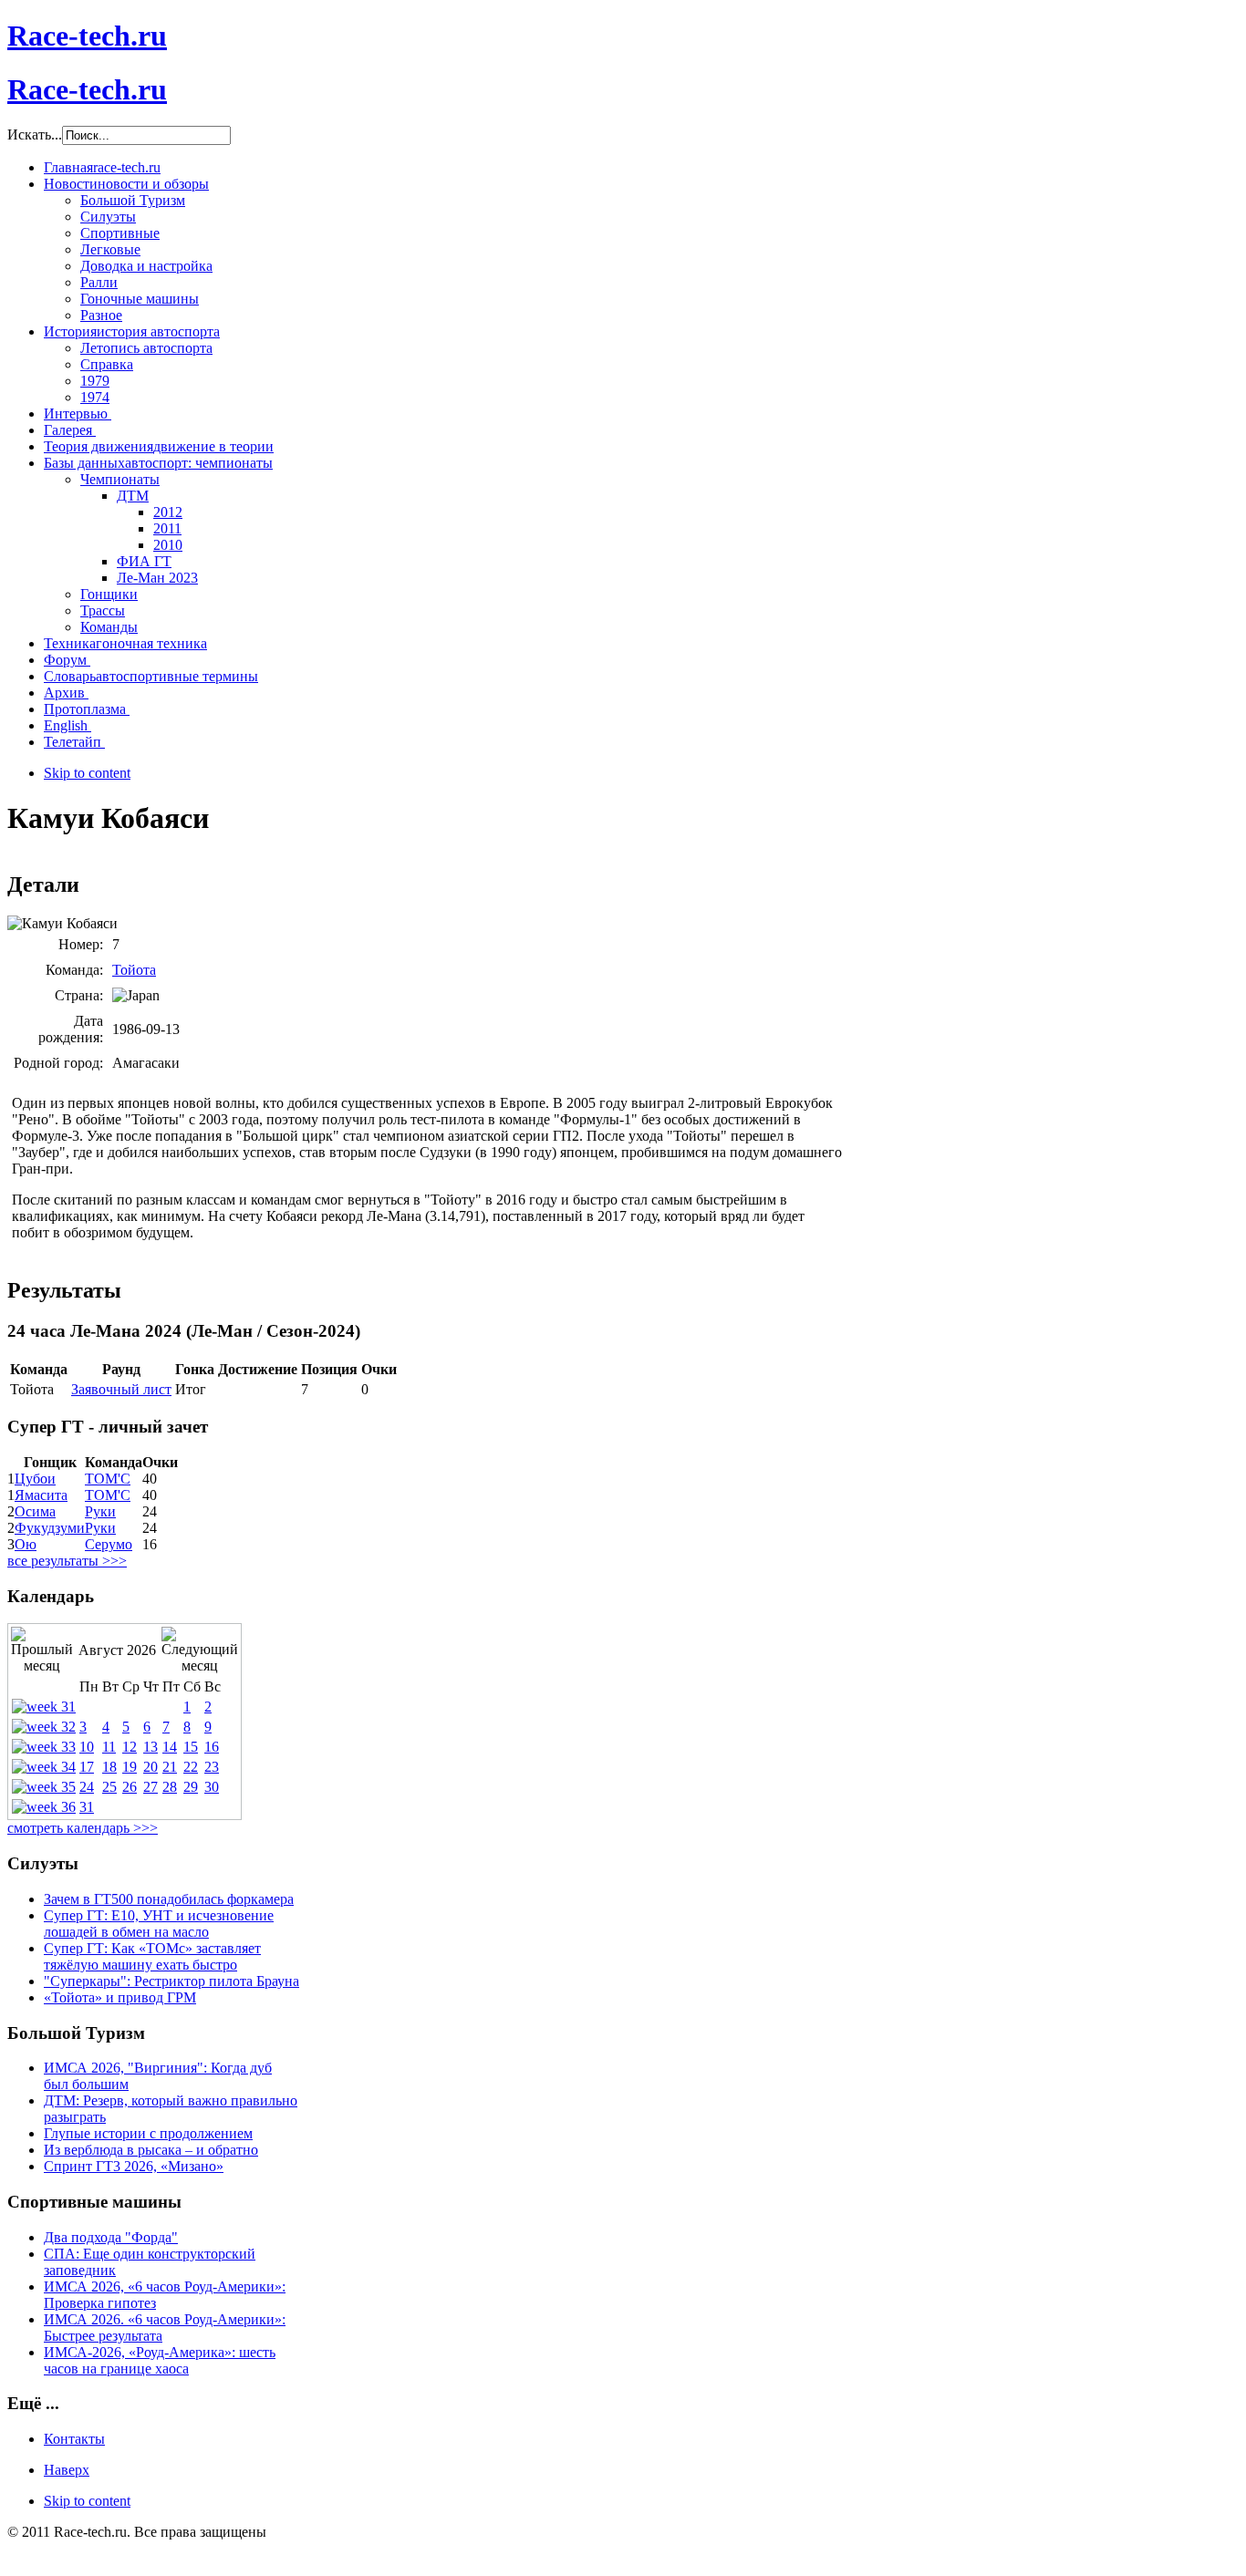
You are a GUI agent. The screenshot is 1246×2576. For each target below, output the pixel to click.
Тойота (134, 970)
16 (212, 1747)
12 (130, 1747)
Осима (35, 1511)
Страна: (79, 995)
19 (130, 1767)
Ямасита (41, 1495)
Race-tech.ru (87, 36)
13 (151, 1747)
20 (151, 1767)
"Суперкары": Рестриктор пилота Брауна (171, 1981)
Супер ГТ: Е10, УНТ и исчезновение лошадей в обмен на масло (159, 1924)
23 (212, 1767)
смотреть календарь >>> (83, 1828)
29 (191, 1787)
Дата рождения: (71, 1029)
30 (212, 1787)
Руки (100, 1511)
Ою (26, 1544)
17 (87, 1767)
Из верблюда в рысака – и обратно (151, 2150)
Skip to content (87, 773)
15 (191, 1747)
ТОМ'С (108, 1479)
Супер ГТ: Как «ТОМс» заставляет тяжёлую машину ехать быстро (152, 1956)
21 (170, 1767)
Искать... (35, 134)
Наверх (67, 2470)
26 (130, 1787)
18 (109, 1767)
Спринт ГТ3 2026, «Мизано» (134, 2166)
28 (170, 1787)
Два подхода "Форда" (111, 2237)
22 (191, 1767)
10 (87, 1747)
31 (87, 1807)
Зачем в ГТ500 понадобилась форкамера (169, 1899)
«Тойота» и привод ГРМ (120, 1997)
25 (109, 1787)
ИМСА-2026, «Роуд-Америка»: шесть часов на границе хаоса (160, 2360)
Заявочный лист (121, 1389)
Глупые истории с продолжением (148, 2133)
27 (151, 1787)
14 (170, 1747)
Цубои (35, 1479)
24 (87, 1787)
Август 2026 (117, 1650)
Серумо (109, 1544)
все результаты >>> (67, 1561)
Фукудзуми (50, 1528)
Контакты (74, 2439)
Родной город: (58, 1063)
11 (109, 1747)
